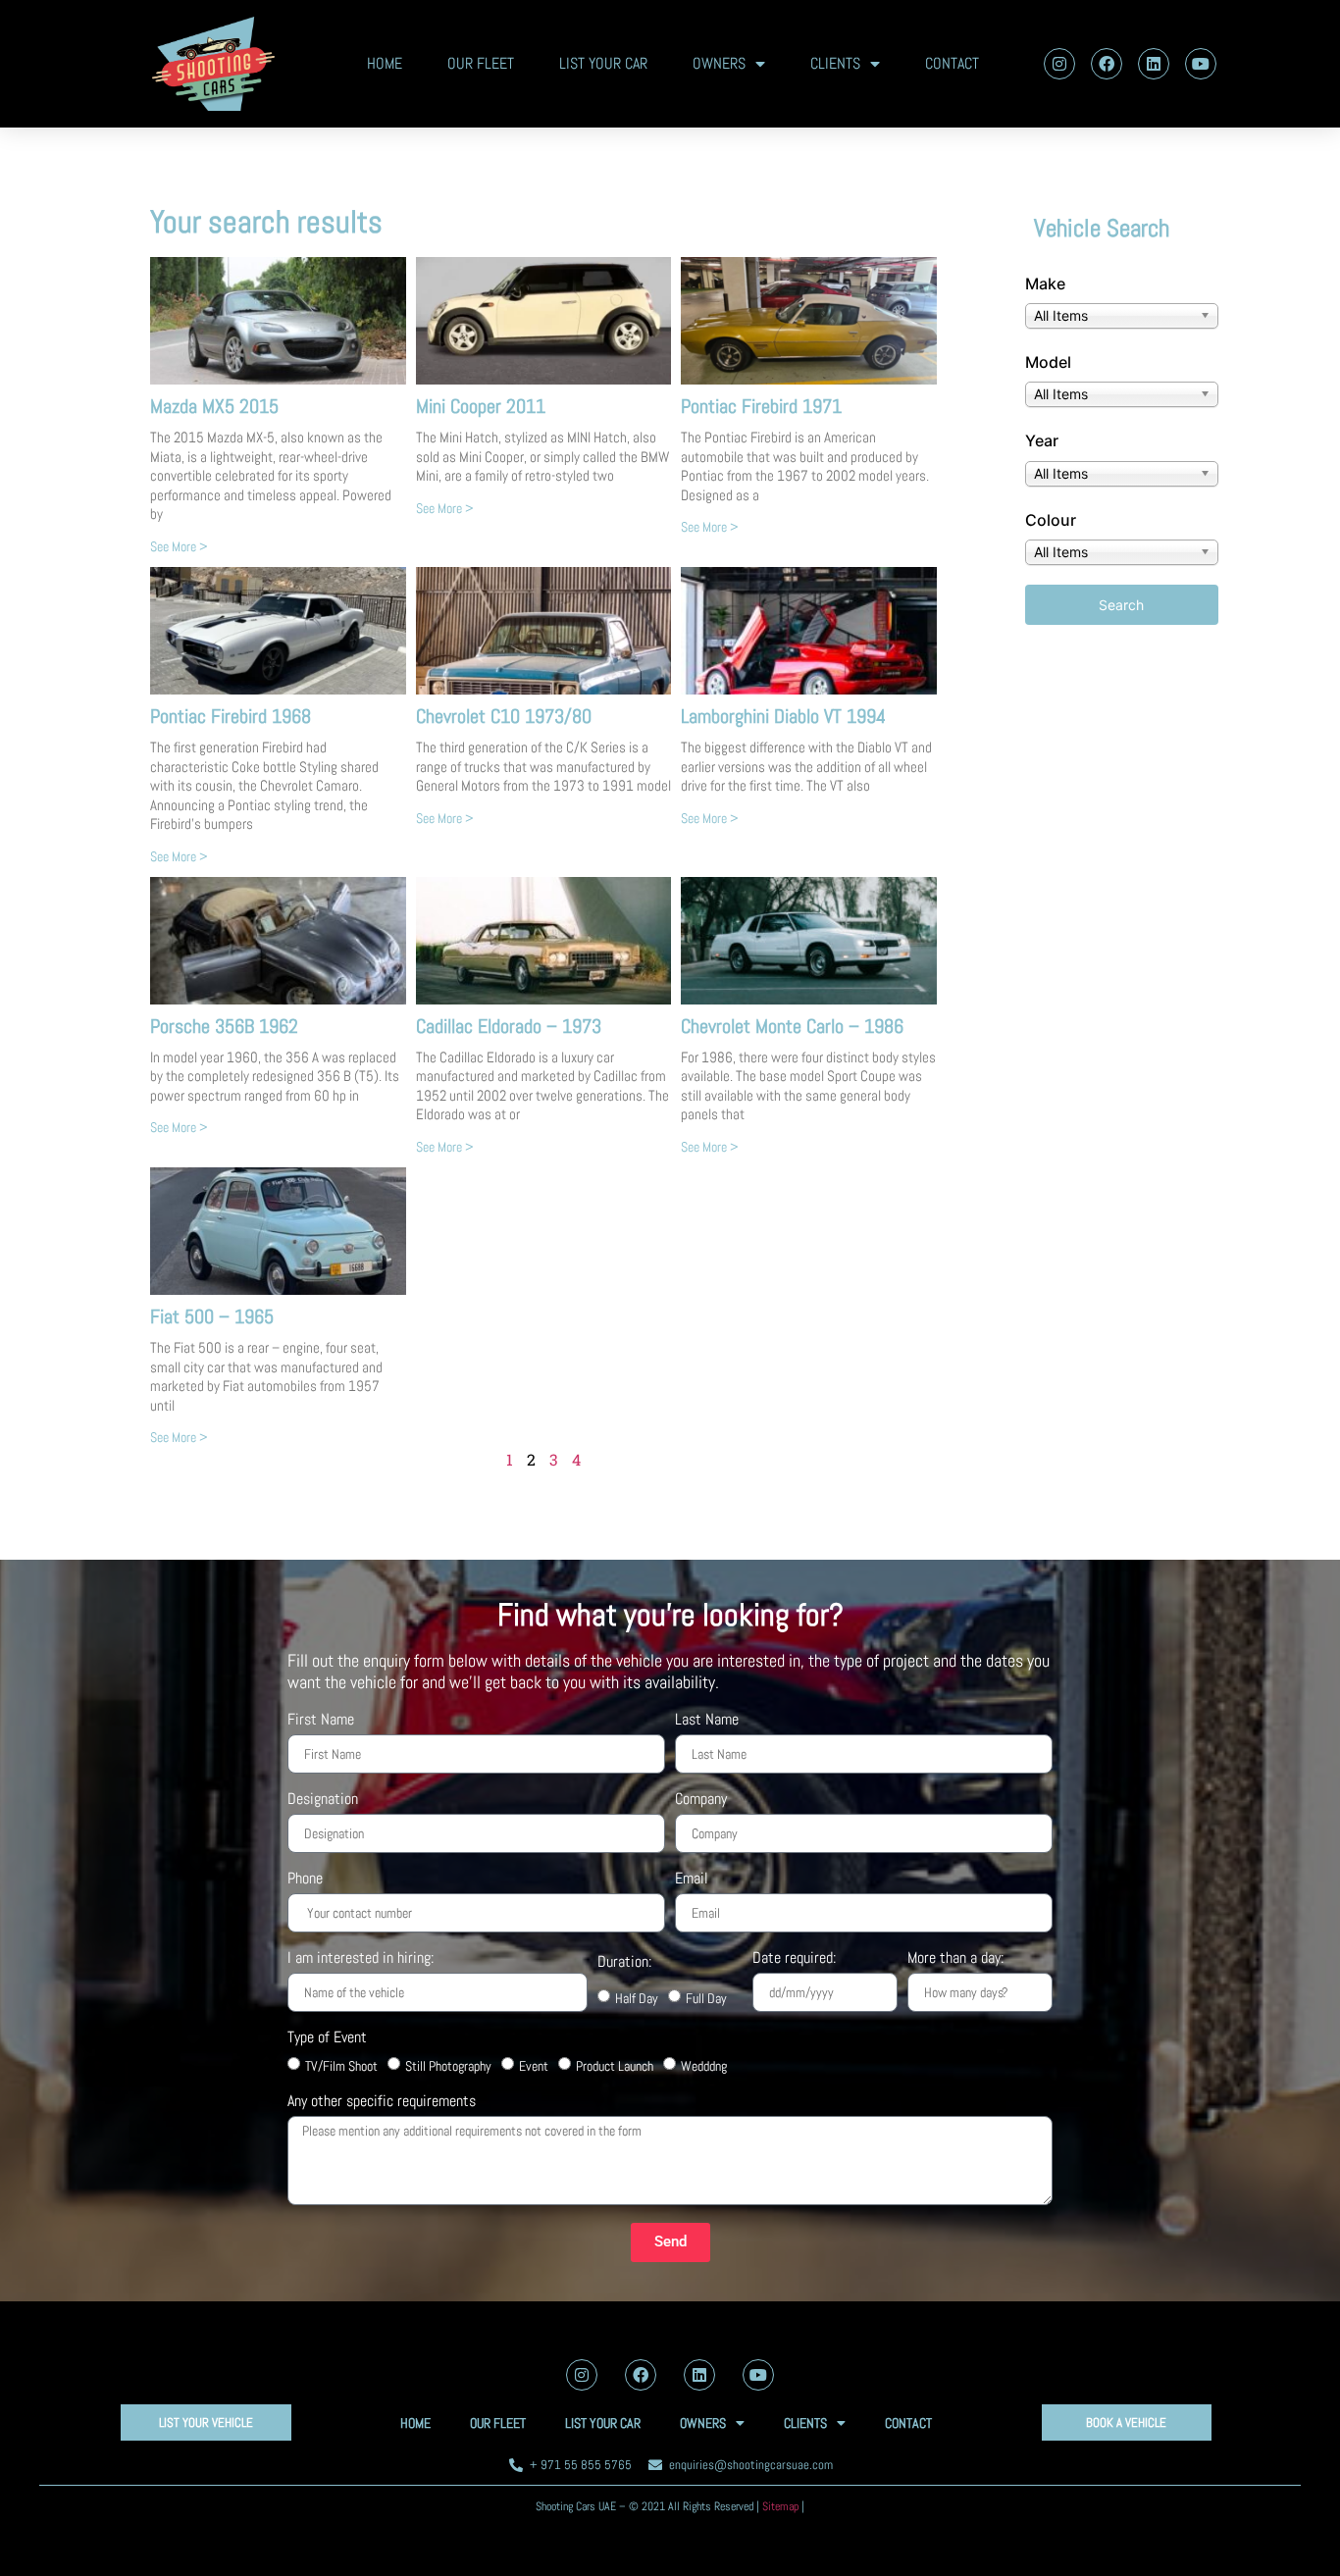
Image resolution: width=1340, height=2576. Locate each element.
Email (692, 1880)
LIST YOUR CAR (603, 63)
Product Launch (615, 2066)
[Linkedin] (1154, 64)
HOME (385, 63)
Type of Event (327, 2038)
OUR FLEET (481, 63)
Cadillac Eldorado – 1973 (509, 1026)
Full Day (706, 1998)
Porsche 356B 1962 (224, 1026)
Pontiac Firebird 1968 (231, 716)
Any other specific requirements (382, 2102)
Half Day (637, 1998)
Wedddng (704, 2066)
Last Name (707, 1721)
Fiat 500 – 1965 (212, 1316)
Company (701, 1800)
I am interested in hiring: (361, 1959)
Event (534, 2066)
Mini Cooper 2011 (481, 406)
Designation (323, 1800)
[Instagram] (1059, 64)
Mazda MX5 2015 (214, 406)
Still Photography (448, 2066)
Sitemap (780, 2506)
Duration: (624, 1963)
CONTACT (952, 63)
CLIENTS (835, 63)
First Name (321, 1721)
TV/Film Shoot (341, 2066)
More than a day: (955, 1959)
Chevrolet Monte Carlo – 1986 (792, 1026)
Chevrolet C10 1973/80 (504, 716)
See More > (179, 546)
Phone (305, 1880)
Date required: (794, 1959)
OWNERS (719, 63)
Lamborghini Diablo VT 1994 (783, 716)
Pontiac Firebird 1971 (761, 406)
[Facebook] (1107, 64)
